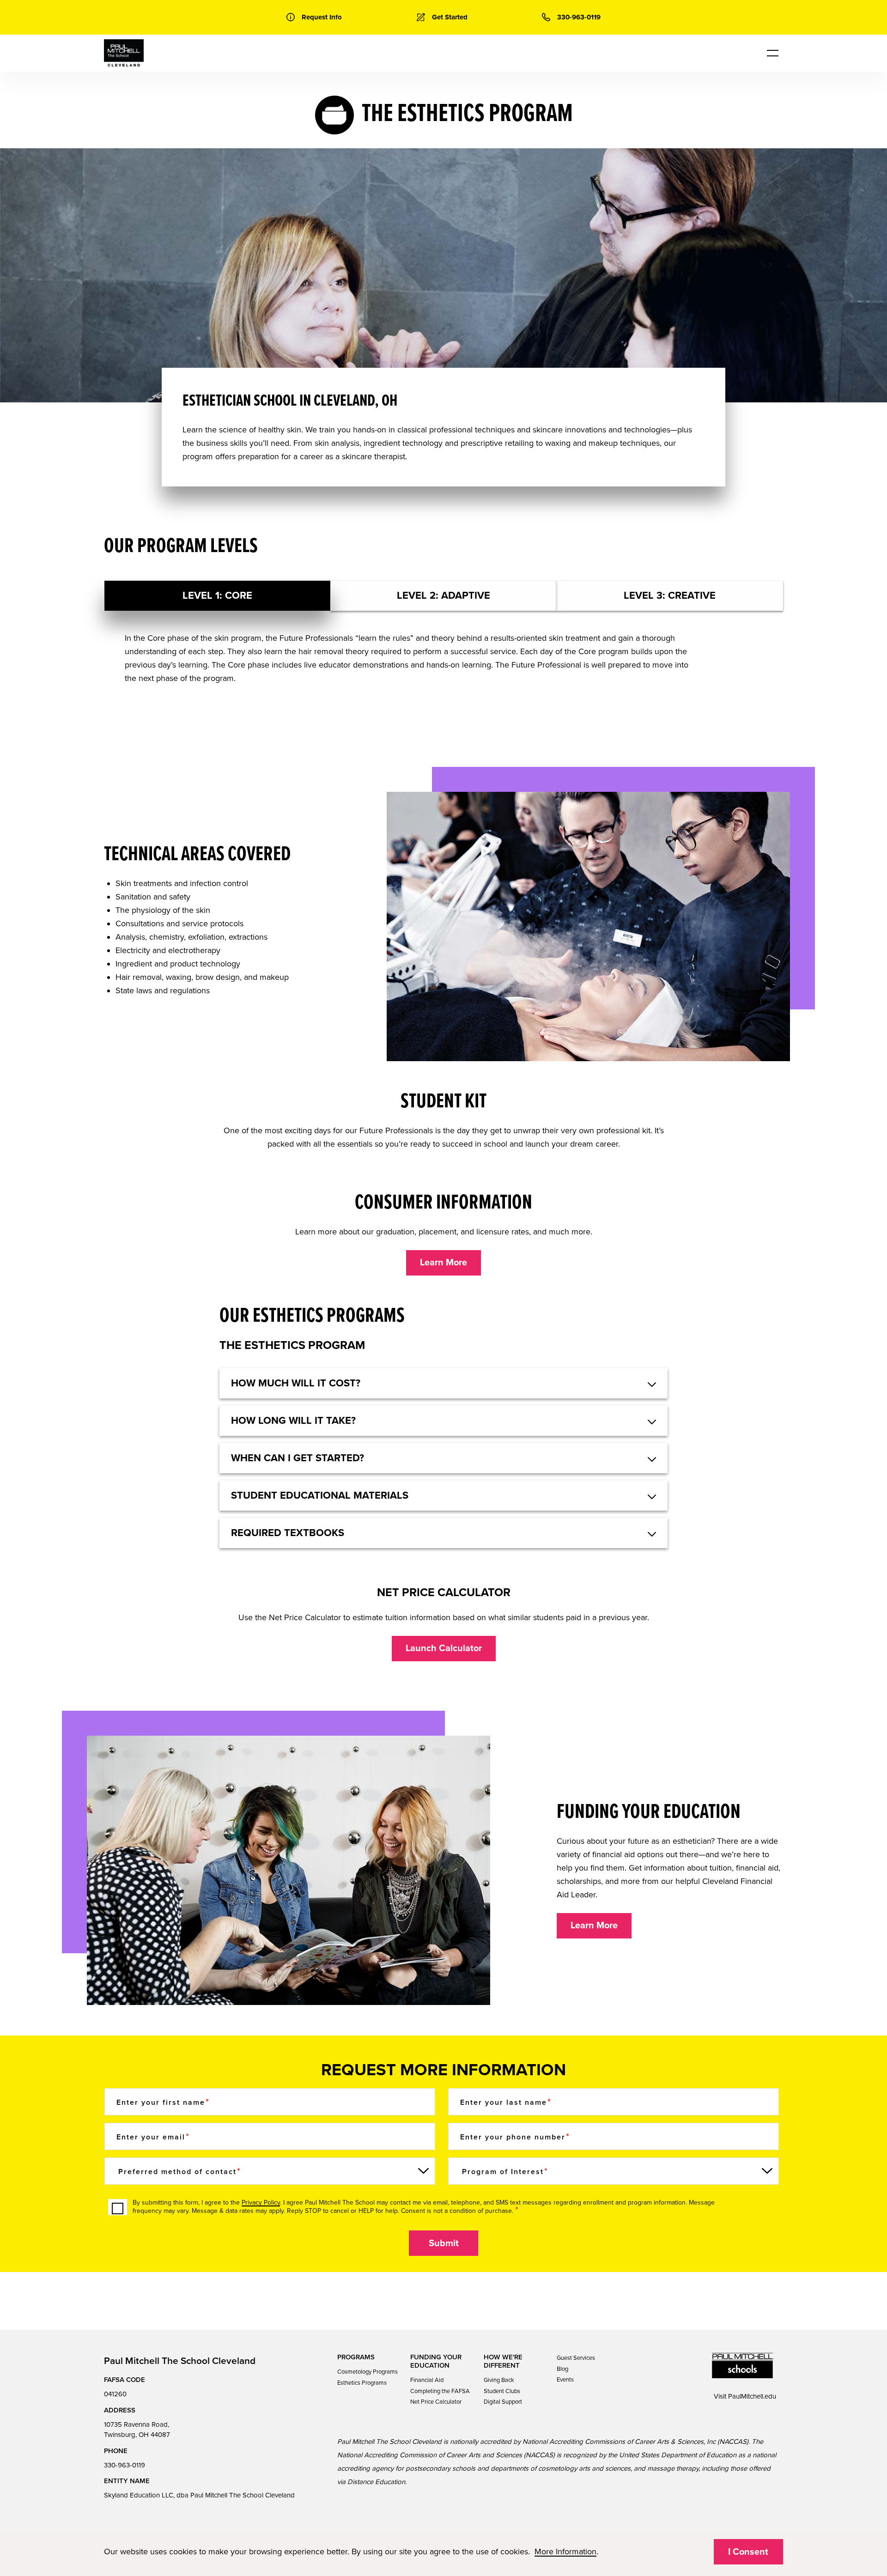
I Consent (748, 2552)
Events (565, 2380)
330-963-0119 (125, 2465)
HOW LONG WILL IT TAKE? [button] (293, 1421)
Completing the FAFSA (440, 2391)
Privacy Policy (261, 2202)
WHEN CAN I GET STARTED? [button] (298, 1458)
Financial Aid (427, 2380)
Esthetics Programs (362, 2383)
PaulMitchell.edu (752, 2396)
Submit (444, 2243)
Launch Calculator (444, 1648)
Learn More (443, 1263)
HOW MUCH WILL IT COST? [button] (296, 1383)
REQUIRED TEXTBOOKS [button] (288, 1533)
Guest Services (576, 2358)
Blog (562, 2369)
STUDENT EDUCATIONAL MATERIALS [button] (320, 1495)
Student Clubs (502, 2391)
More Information (565, 2552)
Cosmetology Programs (368, 2372)
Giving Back (499, 2380)
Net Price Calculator (436, 2402)
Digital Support (503, 2402)
